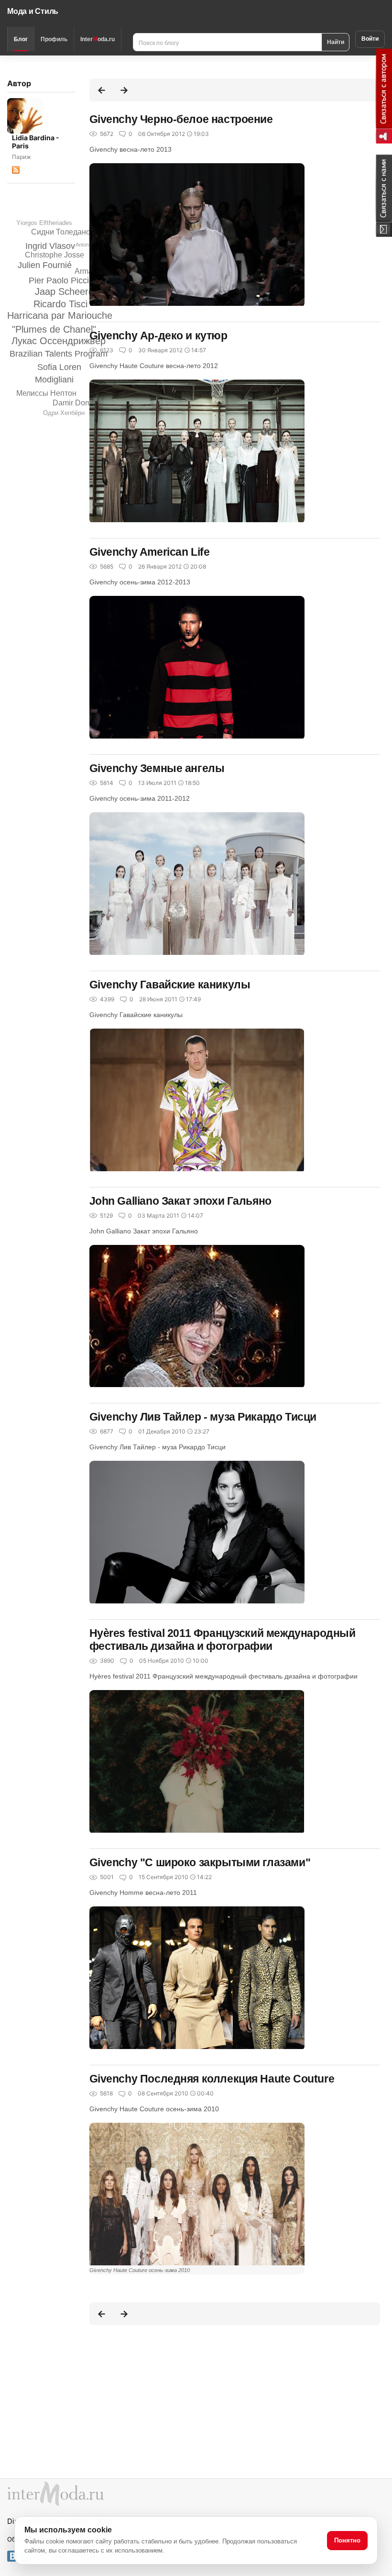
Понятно (347, 2540)
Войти (370, 39)
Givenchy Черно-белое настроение (181, 119)
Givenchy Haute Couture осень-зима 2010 (154, 2109)
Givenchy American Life (150, 552)
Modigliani (54, 380)
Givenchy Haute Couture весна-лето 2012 (154, 366)
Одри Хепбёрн (64, 413)
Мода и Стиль (33, 11)
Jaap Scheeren (67, 291)
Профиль (54, 39)
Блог (21, 39)
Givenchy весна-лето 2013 (131, 149)
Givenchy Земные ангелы (157, 768)
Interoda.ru (98, 39)
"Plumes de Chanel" (54, 329)
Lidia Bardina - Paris (36, 142)
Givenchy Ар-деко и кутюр (158, 336)
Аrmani (87, 271)
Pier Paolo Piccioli (63, 280)
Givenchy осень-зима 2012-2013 (140, 582)
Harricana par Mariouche (60, 315)
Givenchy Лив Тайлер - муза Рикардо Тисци (203, 1417)
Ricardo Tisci (60, 304)
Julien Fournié (45, 265)
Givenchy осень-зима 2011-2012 (140, 798)
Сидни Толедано (61, 232)
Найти (336, 42)
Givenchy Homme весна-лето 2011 (143, 1893)
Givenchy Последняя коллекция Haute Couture (212, 2079)
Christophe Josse (54, 255)
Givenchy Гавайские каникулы (170, 985)
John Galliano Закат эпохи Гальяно (180, 1201)
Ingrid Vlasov (50, 246)
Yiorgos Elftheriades (44, 223)
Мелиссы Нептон (46, 393)
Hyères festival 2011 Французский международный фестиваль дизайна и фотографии (223, 1640)
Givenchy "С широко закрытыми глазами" (200, 1862)
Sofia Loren (59, 367)
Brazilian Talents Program (59, 354)
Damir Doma (74, 403)
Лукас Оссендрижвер (59, 341)
